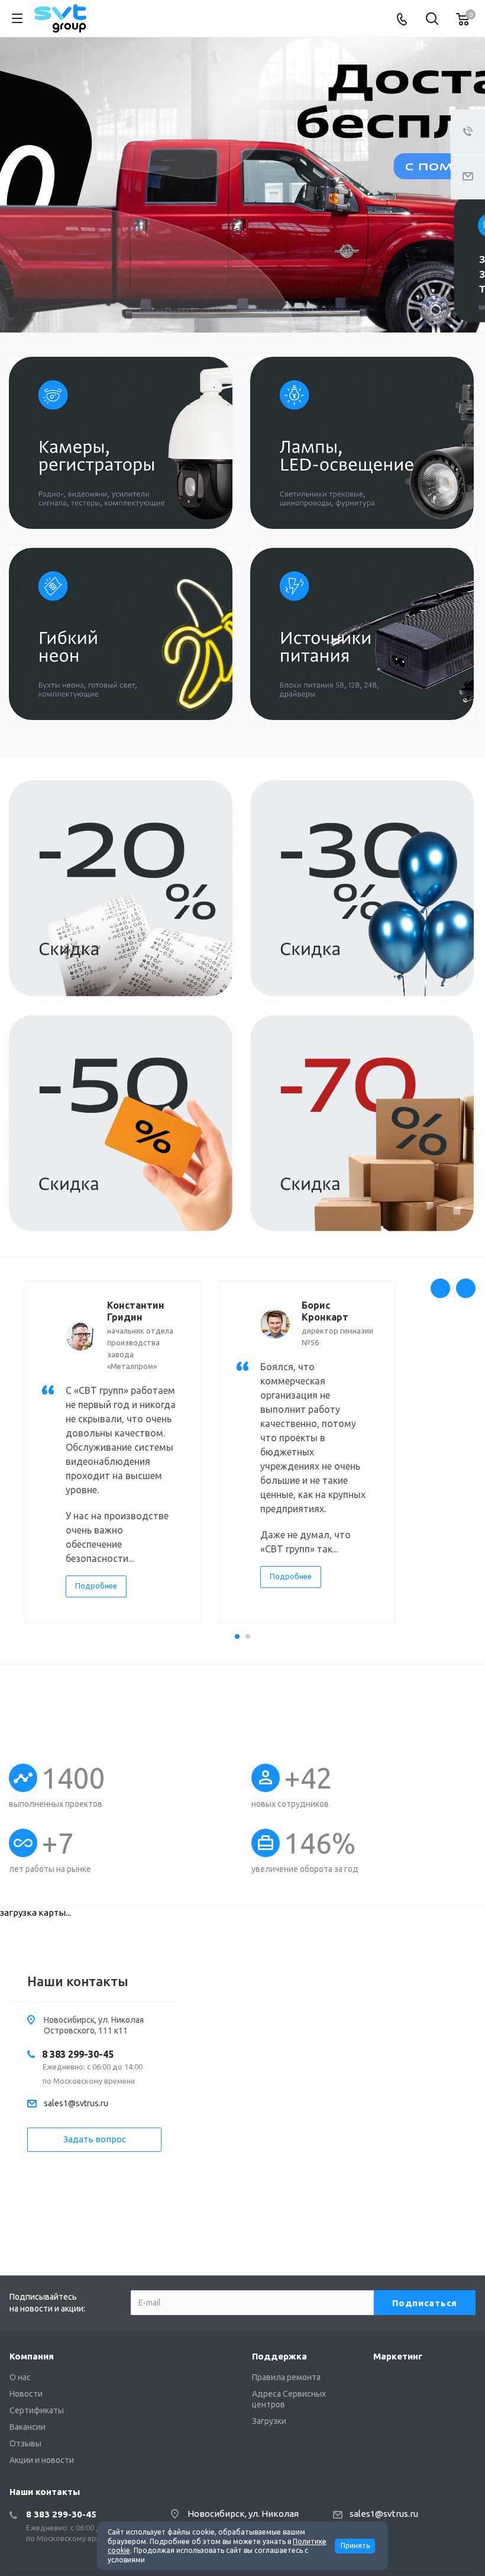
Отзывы (25, 2443)
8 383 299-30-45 (78, 2054)
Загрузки (269, 2421)
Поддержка (279, 2356)
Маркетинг (398, 2356)
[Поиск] (432, 20)
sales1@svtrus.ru (76, 2103)
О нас (20, 2377)
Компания (32, 2356)
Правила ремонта (286, 2377)
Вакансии (28, 2427)
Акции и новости (42, 2460)
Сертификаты (37, 2410)
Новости (26, 2394)
